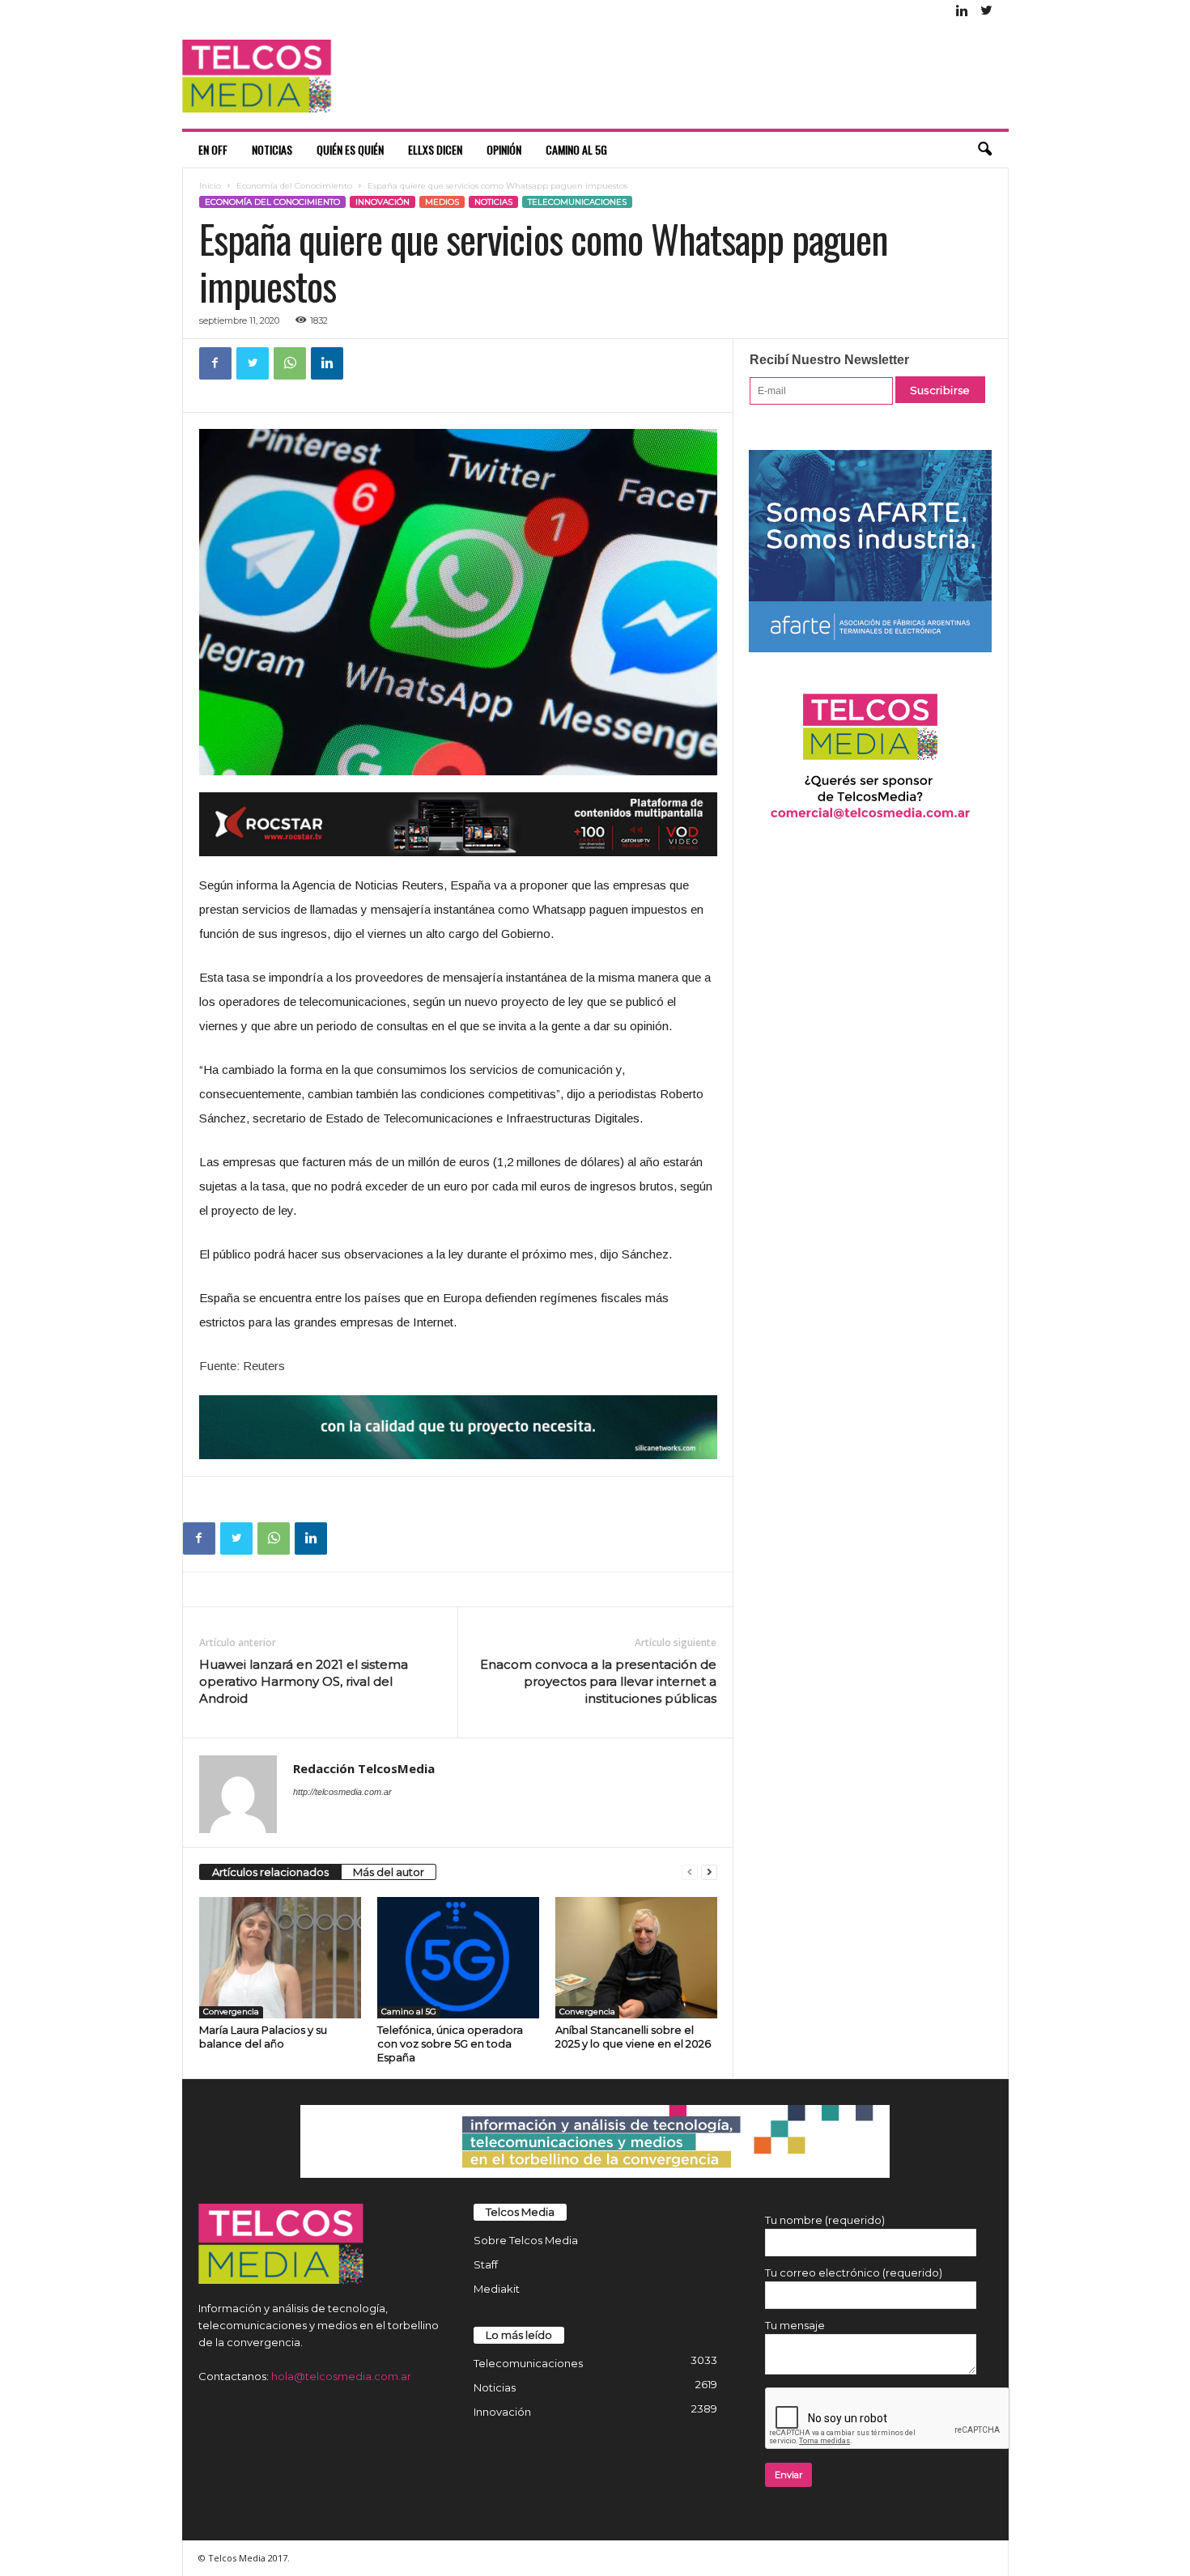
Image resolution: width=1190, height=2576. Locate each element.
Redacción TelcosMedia (364, 1768)
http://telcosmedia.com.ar (342, 1792)
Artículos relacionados (270, 1872)
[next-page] (709, 1872)
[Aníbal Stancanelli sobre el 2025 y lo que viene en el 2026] (636, 1958)
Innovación (382, 202)
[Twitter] (987, 12)
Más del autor (389, 1872)
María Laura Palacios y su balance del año (263, 2037)
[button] (984, 150)
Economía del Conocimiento (294, 186)
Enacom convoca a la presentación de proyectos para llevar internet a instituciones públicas (598, 1681)
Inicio (210, 186)
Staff (486, 2264)
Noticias (272, 149)
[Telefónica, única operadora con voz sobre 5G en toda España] (458, 1958)
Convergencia (231, 2012)
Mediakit (497, 2289)
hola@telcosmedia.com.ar (341, 2376)
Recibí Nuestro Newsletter (829, 360)
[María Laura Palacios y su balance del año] (280, 1958)
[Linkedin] (963, 12)
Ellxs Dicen (435, 149)
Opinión (504, 149)
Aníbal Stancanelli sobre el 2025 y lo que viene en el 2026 (633, 2037)
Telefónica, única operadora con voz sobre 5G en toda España (450, 2043)
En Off (213, 149)
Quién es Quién (350, 149)
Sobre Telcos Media (526, 2240)
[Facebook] (215, 363)
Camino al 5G (576, 149)
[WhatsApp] (290, 363)
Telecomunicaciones (577, 202)
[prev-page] (690, 1872)
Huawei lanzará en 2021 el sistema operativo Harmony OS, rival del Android (304, 1681)
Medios (442, 202)
